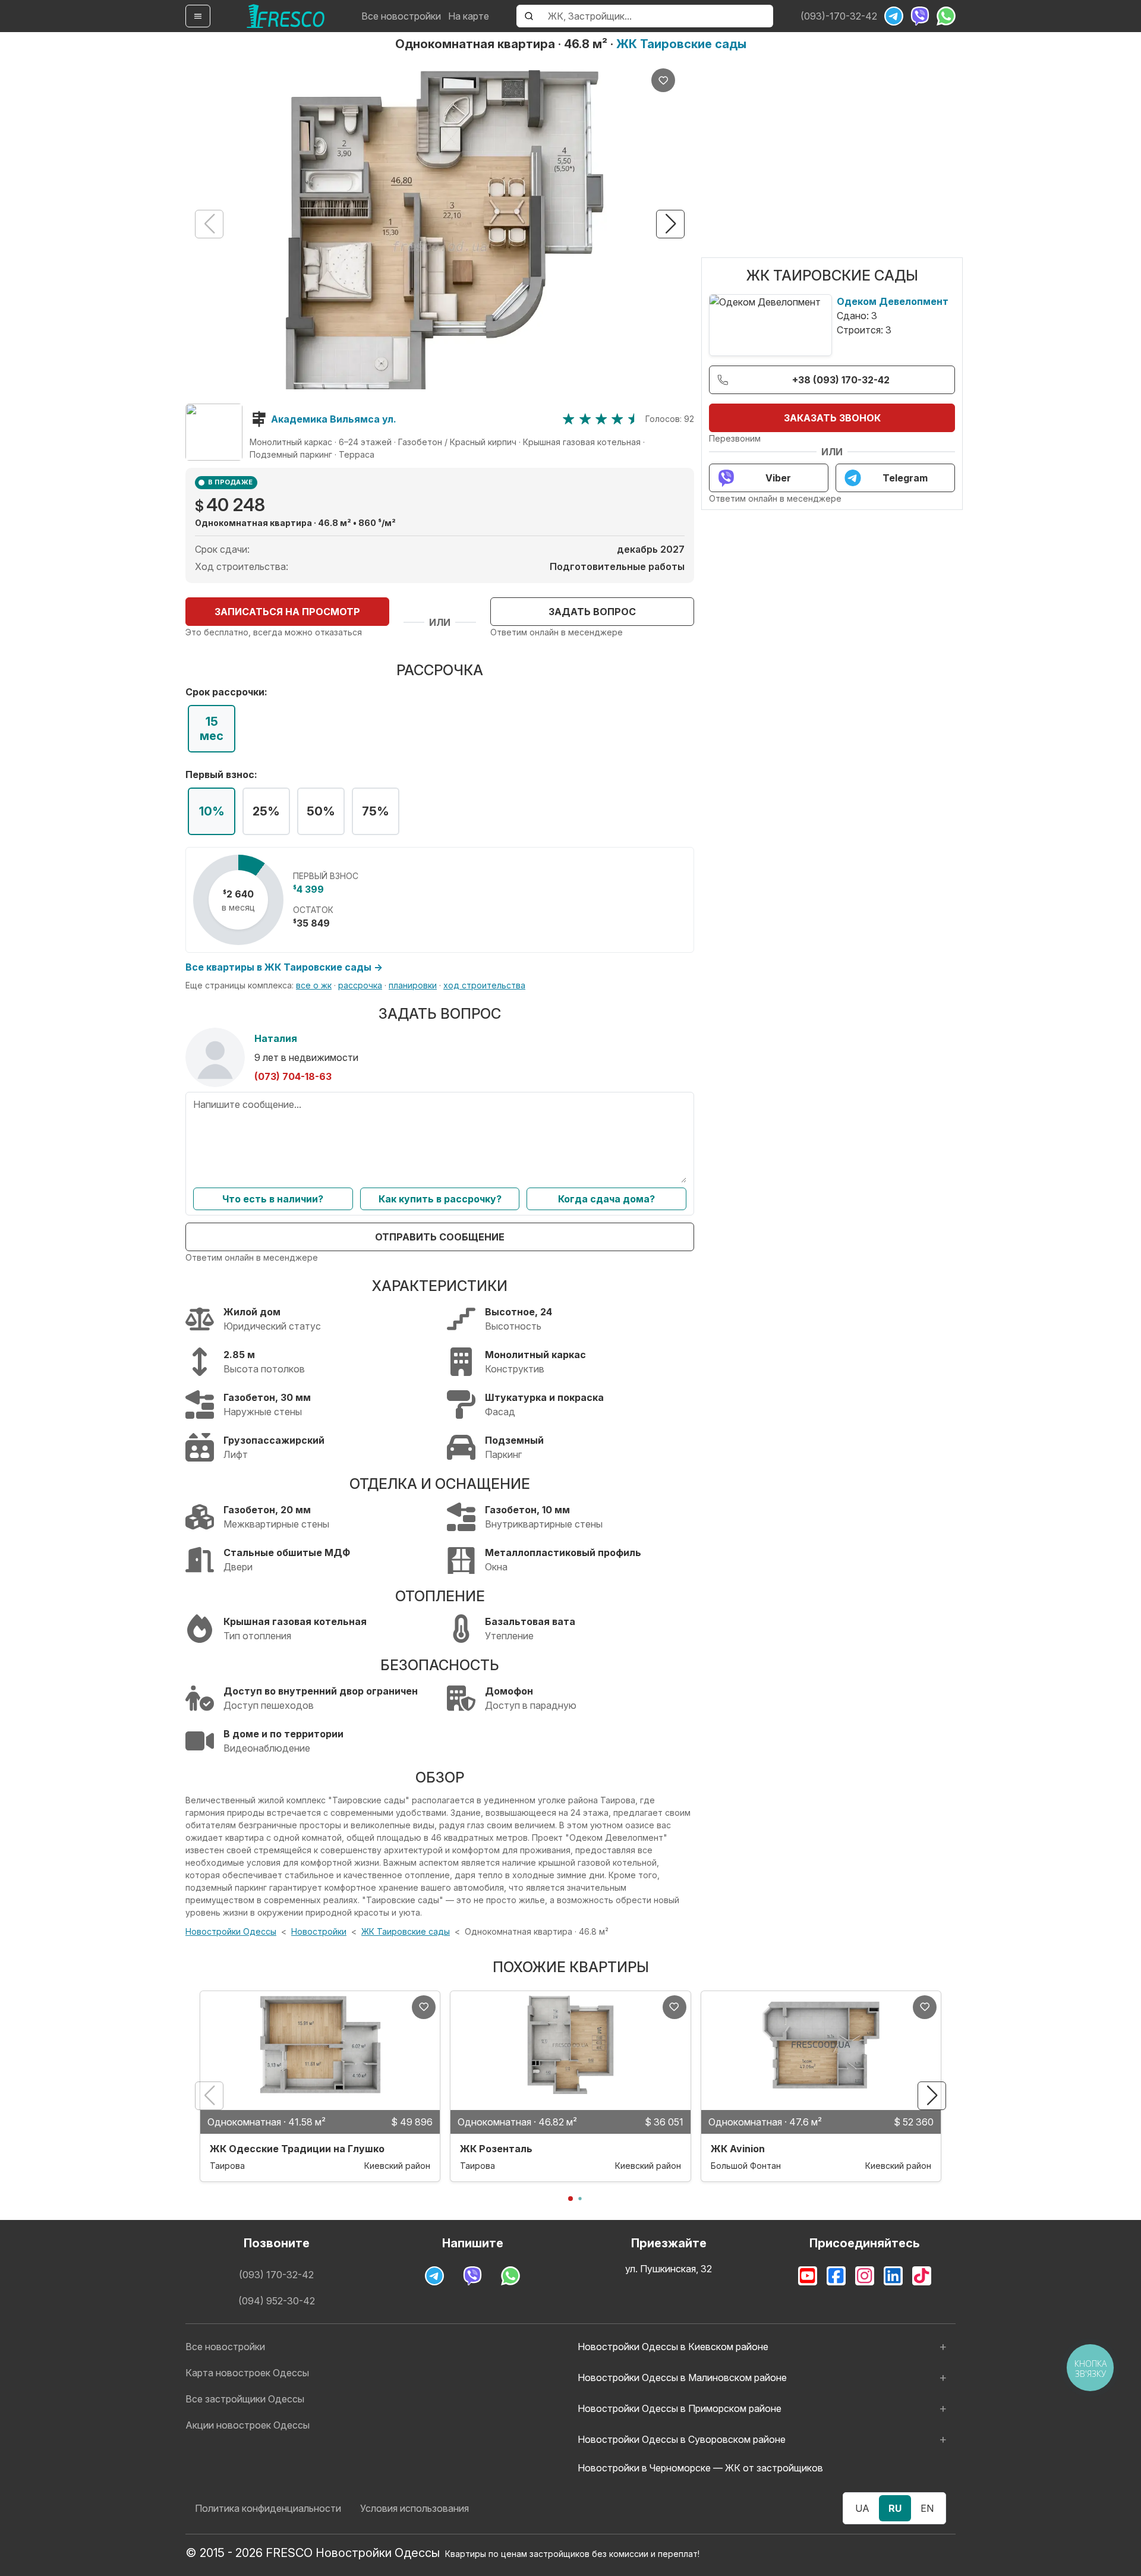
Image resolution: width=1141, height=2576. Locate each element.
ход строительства (484, 985)
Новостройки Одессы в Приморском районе (680, 2408)
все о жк (314, 985)
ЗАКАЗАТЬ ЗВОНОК (832, 418)
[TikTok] (922, 2276)
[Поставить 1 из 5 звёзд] (568, 419)
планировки (413, 985)
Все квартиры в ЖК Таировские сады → (284, 967)
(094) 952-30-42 (277, 2301)
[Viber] (920, 16)
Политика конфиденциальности (268, 2508)
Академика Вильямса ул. (334, 419)
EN (927, 2508)
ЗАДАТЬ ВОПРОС (592, 612)
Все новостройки (401, 16)
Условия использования (415, 2508)
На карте (469, 16)
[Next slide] (670, 224)
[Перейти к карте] (214, 432)
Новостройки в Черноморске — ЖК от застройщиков (700, 2468)
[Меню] (198, 16)
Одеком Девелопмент (893, 301)
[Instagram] (865, 2276)
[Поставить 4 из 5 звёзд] (617, 419)
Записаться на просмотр (287, 612)
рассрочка (360, 985)
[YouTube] (808, 2276)
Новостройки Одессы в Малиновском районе (682, 2377)
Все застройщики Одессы (245, 2399)
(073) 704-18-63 (293, 1076)
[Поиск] (529, 16)
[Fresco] (286, 16)
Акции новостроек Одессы (248, 2425)
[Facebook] (836, 2276)
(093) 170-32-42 (276, 2275)
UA (862, 2508)
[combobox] (657, 16)
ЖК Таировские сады (681, 44)
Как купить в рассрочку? (440, 1199)
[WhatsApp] (946, 16)
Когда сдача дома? (606, 1199)
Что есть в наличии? (273, 1199)
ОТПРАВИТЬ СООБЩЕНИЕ (440, 1237)
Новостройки (319, 1931)
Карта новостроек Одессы (247, 2373)
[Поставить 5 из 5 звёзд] (634, 419)
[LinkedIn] (893, 2276)
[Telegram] (894, 16)
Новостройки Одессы (231, 1931)
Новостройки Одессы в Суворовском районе (682, 2439)
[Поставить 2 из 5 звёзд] (585, 419)
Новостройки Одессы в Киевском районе (673, 2347)
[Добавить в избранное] (663, 80)
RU (895, 2508)
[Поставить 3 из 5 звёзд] (601, 419)
